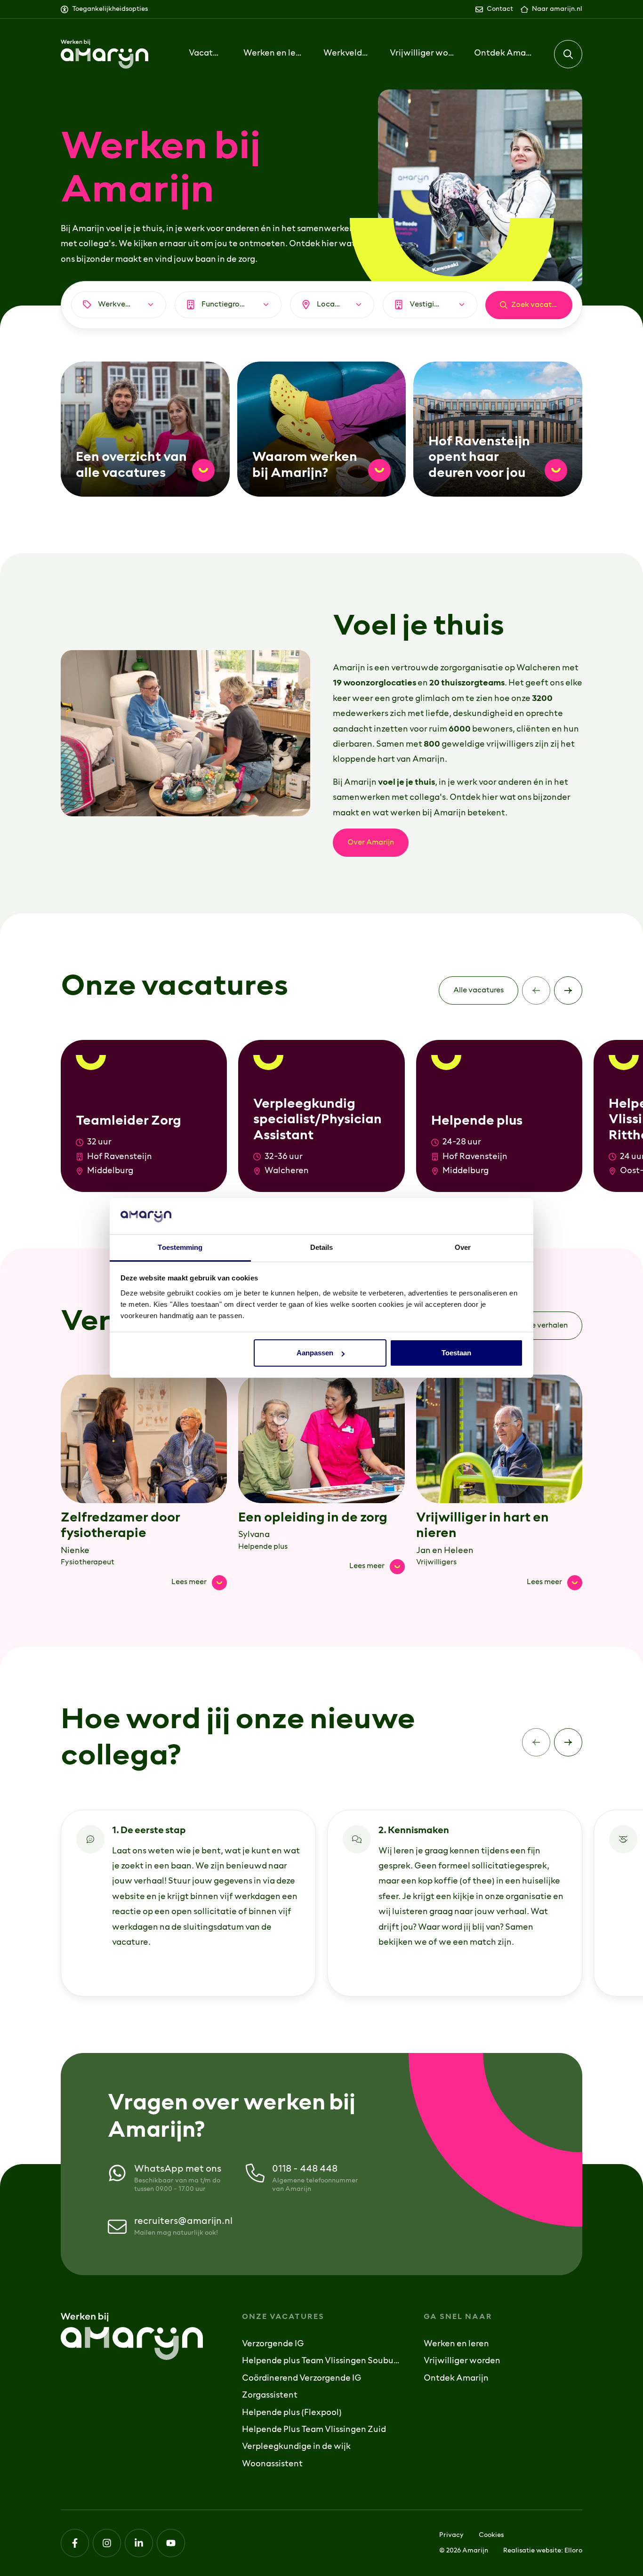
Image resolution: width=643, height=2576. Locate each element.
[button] (568, 54)
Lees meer (199, 1581)
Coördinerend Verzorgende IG (302, 2379)
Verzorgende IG (273, 2344)
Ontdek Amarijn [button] (504, 54)
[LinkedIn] (139, 2543)
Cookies (491, 2535)
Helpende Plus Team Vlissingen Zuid (314, 2430)
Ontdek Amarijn (456, 2379)
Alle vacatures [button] (478, 990)
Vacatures (206, 54)
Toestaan (456, 1353)
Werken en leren (456, 2344)
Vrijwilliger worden (422, 54)
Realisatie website (532, 2551)
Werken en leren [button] (273, 54)
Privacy (451, 2535)
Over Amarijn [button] (371, 843)
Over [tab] (463, 1247)
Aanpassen (315, 1353)
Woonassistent (272, 2464)
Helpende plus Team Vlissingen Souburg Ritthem (321, 2361)
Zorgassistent (270, 2396)
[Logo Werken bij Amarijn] (104, 54)
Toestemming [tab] (180, 1247)
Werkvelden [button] (347, 54)
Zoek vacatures (539, 305)
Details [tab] (322, 1247)
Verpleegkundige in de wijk (296, 2447)
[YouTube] (171, 2543)
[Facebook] (75, 2543)
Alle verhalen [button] (545, 1326)
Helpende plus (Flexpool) (292, 2413)
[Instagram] (107, 2543)
